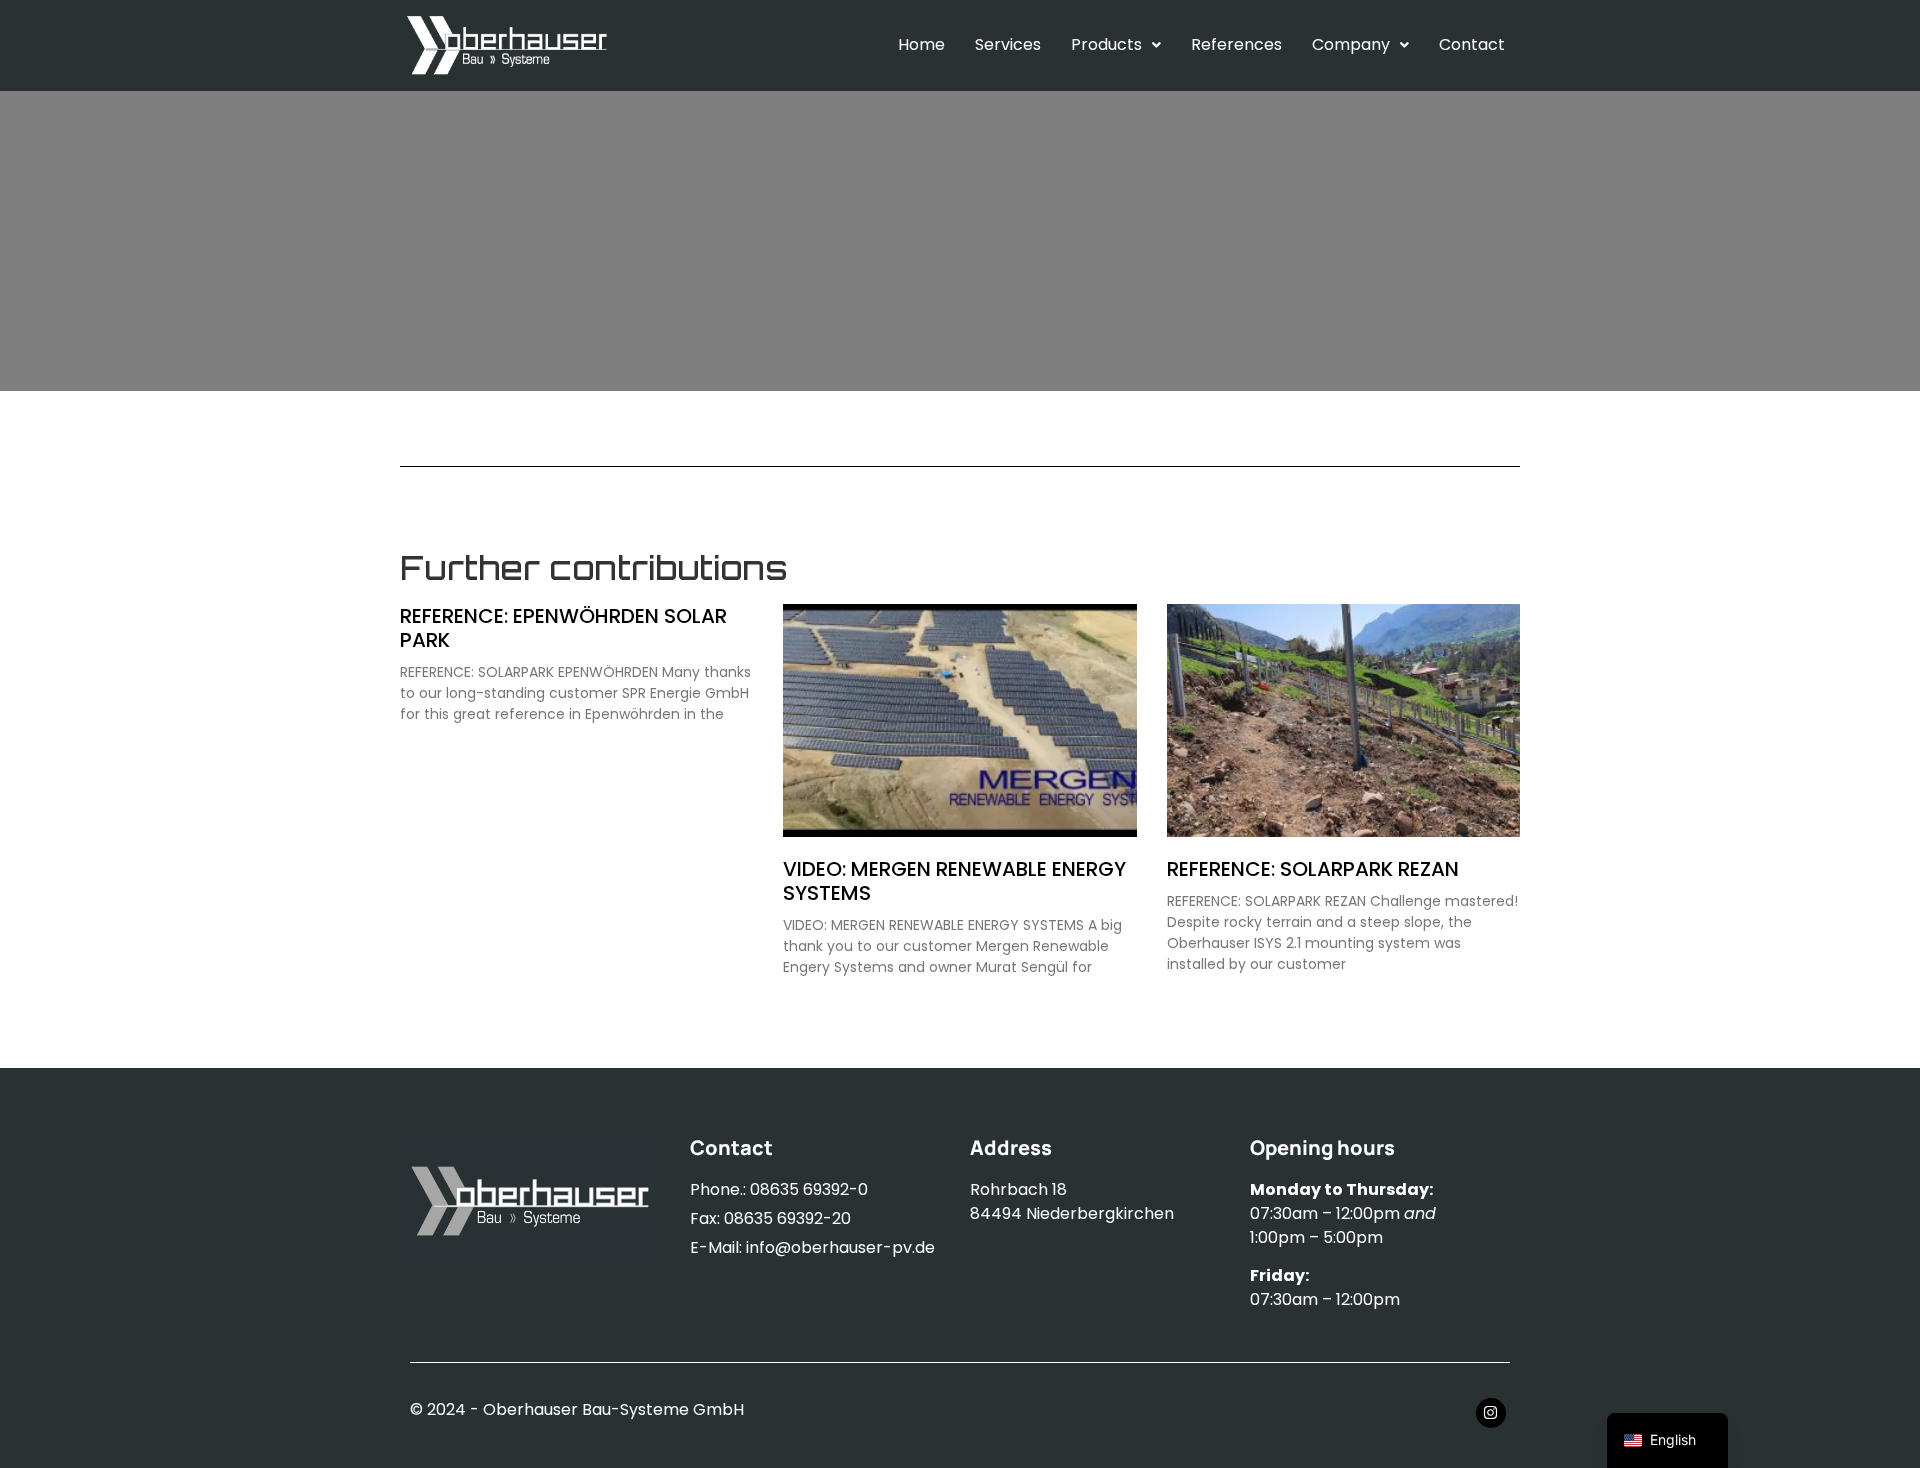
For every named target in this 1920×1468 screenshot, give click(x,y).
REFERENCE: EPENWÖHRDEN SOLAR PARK (563, 628)
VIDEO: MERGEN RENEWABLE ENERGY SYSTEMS (954, 881)
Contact (1472, 44)
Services (1008, 44)
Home (921, 44)
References (1236, 44)
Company (1351, 44)
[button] (1116, 45)
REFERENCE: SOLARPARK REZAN (1313, 869)
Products (1106, 44)
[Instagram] (1491, 1413)
